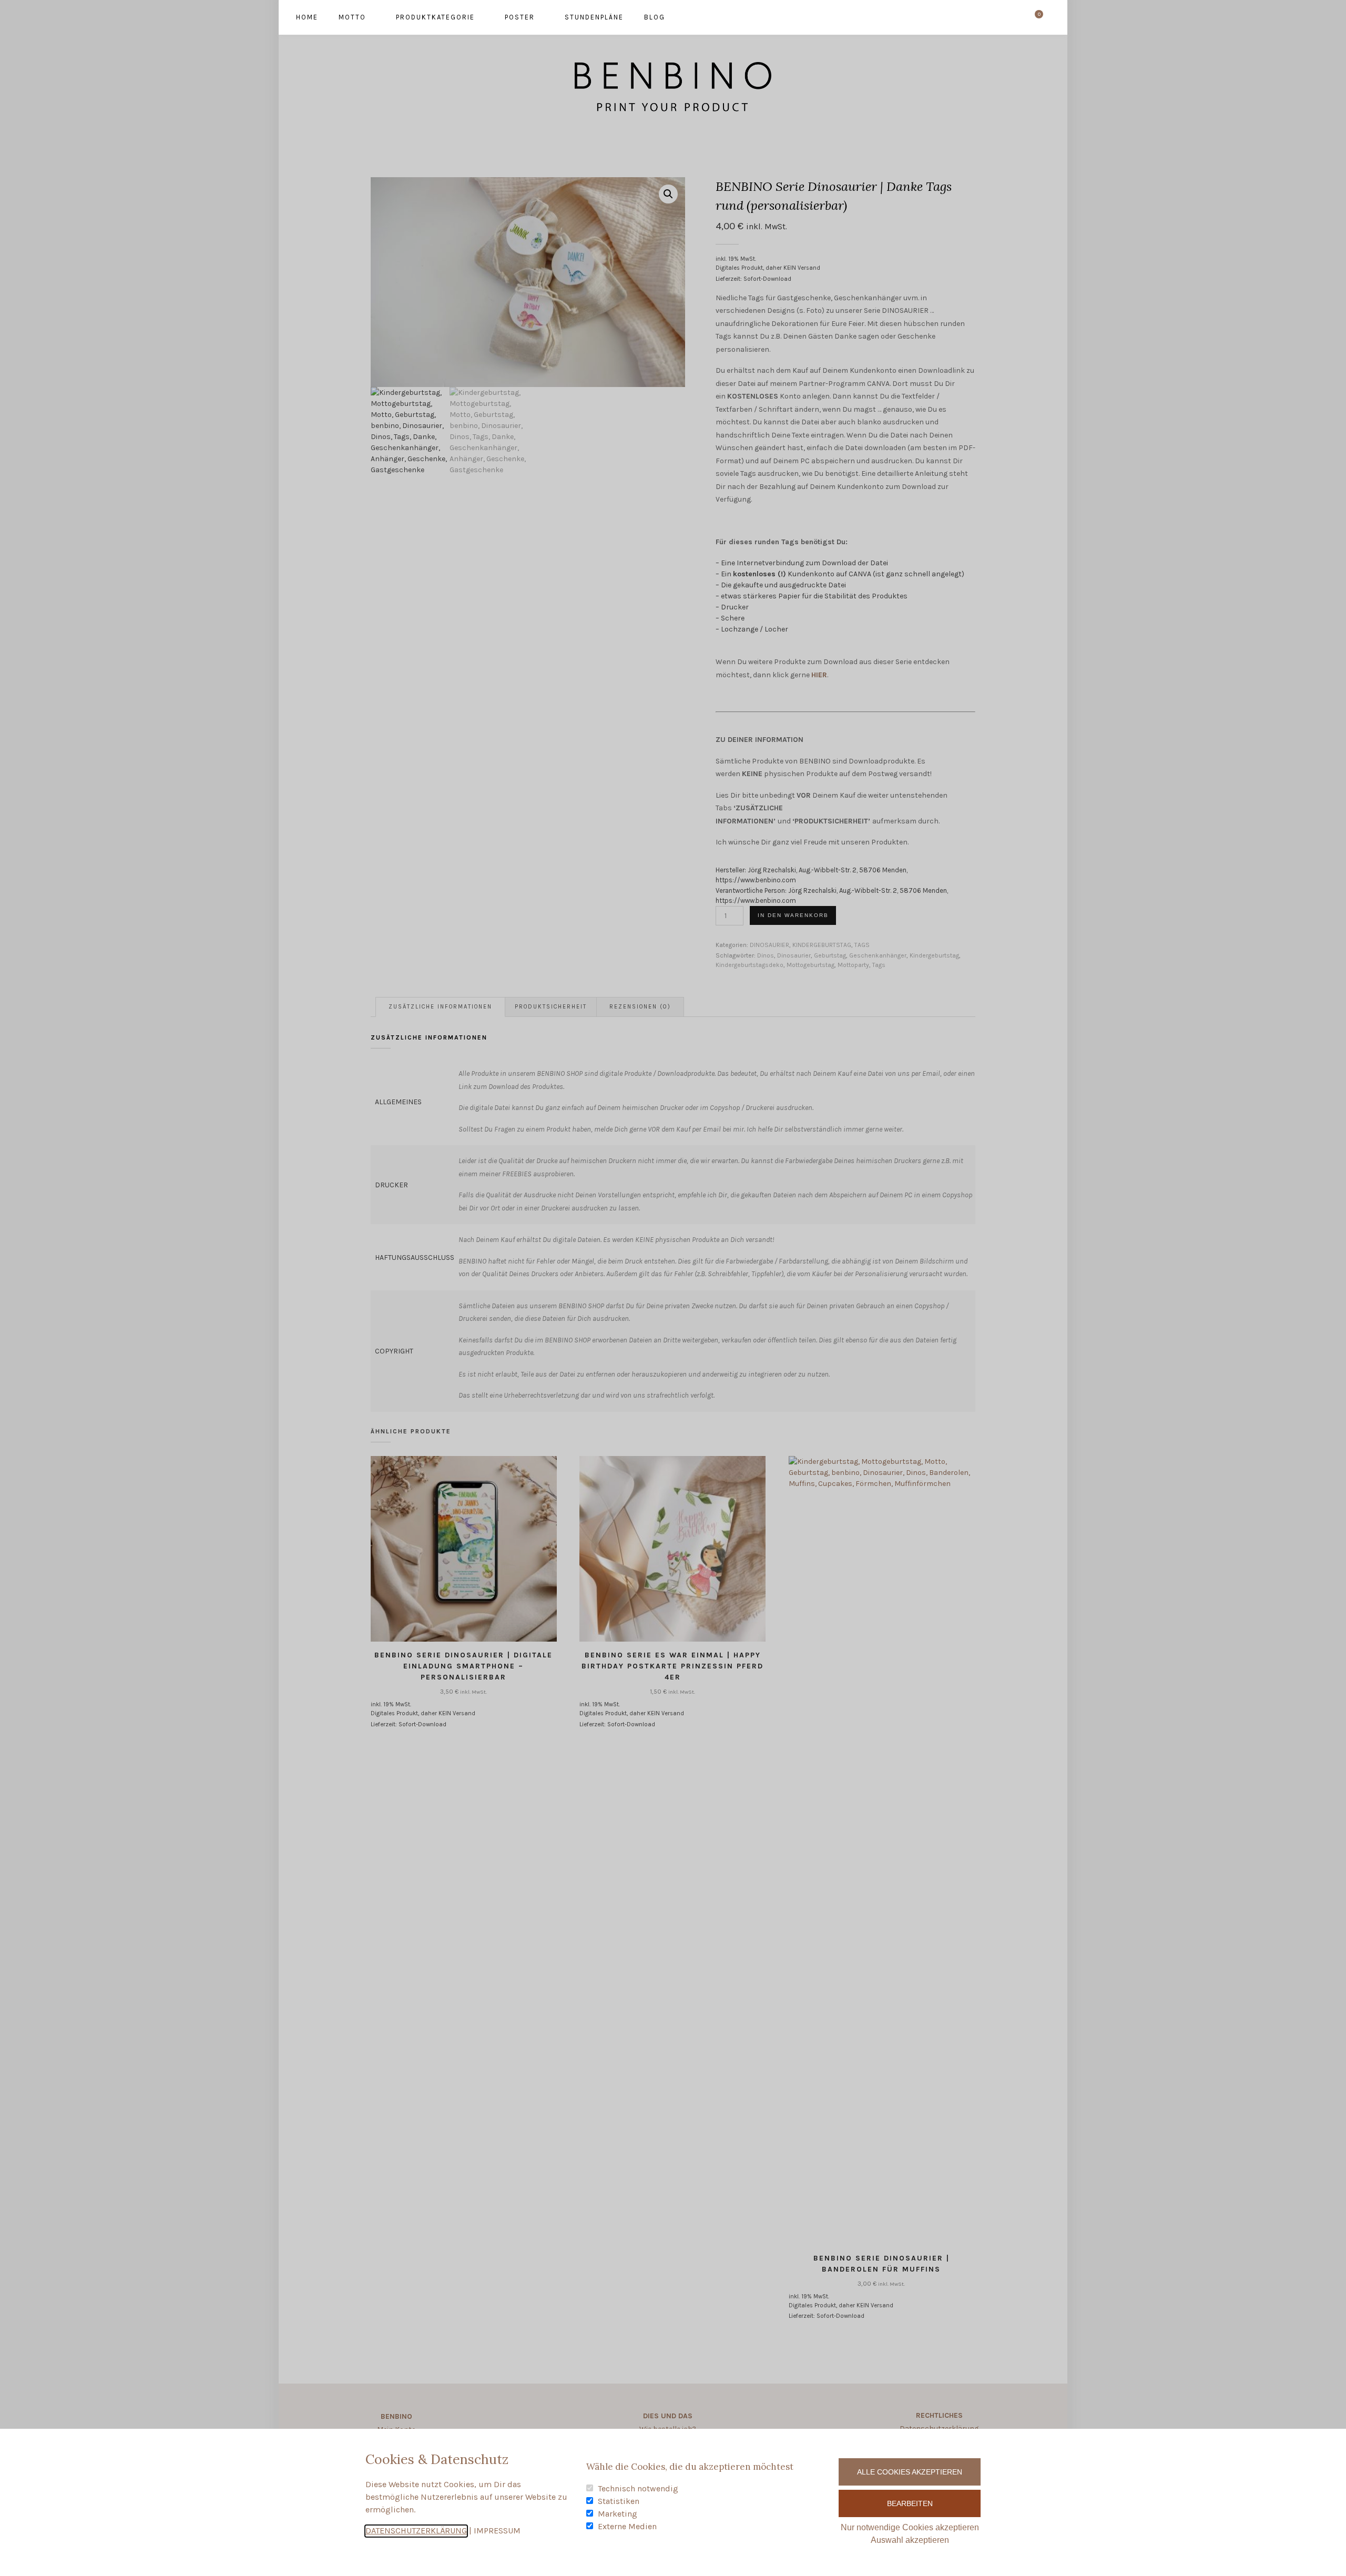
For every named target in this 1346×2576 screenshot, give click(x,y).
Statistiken (619, 2501)
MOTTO (352, 17)
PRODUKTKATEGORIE (435, 17)
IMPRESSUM (497, 2531)
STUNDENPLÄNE (594, 17)
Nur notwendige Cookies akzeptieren (910, 2527)
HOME (307, 17)
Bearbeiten (910, 2503)
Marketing (618, 2514)
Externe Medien (627, 2526)
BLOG (655, 17)
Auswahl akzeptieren (910, 2540)
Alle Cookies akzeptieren (910, 2472)
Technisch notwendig (638, 2488)
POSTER (520, 17)
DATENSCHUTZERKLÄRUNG (416, 2531)
